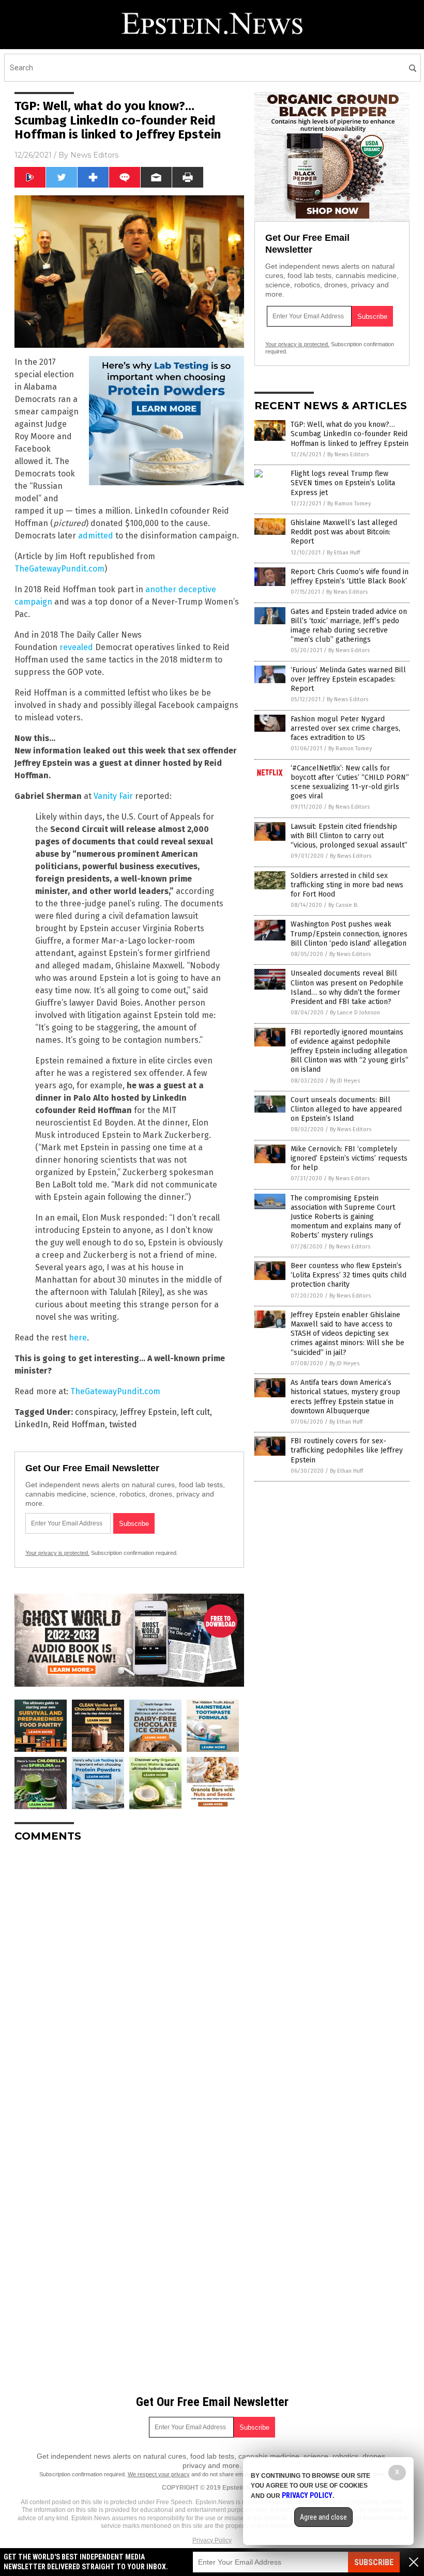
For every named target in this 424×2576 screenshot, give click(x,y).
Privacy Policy (212, 2540)
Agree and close (323, 2517)
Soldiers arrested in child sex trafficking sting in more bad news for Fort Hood (347, 885)
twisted (123, 1424)
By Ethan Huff (343, 553)
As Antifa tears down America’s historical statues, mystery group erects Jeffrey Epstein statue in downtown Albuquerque (345, 1397)
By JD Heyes (345, 1081)
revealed (76, 647)
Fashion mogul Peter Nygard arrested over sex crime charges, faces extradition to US (345, 728)
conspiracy (95, 1412)
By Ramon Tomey (349, 504)
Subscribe (374, 2562)
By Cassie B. (343, 905)
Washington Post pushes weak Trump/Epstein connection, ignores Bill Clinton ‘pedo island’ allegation (349, 934)
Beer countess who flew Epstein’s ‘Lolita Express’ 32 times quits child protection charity (349, 1275)
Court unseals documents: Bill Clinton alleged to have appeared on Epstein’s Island (346, 1109)
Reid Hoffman (79, 1424)
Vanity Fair (113, 796)
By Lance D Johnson (355, 1013)
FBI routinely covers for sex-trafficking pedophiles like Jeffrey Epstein (347, 1450)
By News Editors (348, 454)
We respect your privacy (159, 2474)
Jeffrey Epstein (148, 1412)
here (78, 1338)
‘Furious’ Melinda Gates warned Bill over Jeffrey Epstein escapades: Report (348, 679)
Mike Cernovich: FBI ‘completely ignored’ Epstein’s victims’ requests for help (349, 1158)
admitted (96, 536)
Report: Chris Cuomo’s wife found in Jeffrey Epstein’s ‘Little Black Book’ (350, 576)
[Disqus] (129, 1980)
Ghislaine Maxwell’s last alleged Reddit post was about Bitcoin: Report (344, 532)
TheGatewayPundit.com (59, 569)
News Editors (94, 155)
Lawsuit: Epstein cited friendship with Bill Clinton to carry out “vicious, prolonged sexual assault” (349, 836)
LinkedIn (31, 1424)
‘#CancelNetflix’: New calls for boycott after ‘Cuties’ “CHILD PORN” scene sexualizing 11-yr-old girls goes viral (350, 782)
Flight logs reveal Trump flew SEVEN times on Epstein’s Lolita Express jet (343, 483)
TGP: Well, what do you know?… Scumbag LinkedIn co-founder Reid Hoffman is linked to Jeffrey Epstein (350, 434)
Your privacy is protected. (57, 1553)
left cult (195, 1412)
